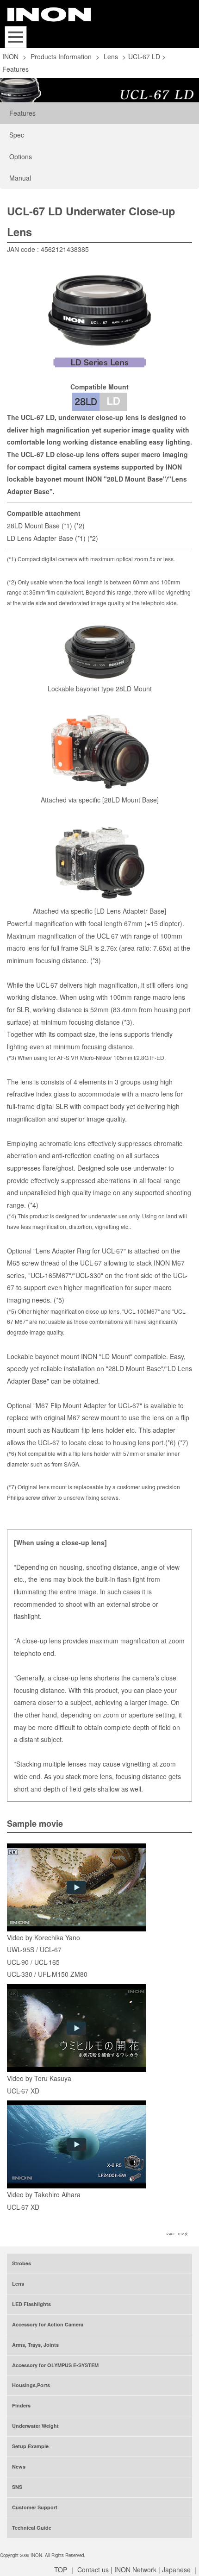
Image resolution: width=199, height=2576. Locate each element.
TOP (61, 2570)
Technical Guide (32, 2528)
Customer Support (35, 2507)
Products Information (61, 56)
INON (10, 56)
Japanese (176, 2570)
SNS (17, 2487)
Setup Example (30, 2446)
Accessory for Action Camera (48, 2324)
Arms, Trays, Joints (35, 2345)
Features (22, 113)
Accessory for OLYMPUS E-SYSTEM (55, 2365)
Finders (21, 2405)
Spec (17, 135)
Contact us (93, 2570)
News (19, 2466)
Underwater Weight (35, 2426)
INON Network (135, 2570)
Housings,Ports (31, 2385)
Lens (111, 56)
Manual (20, 178)
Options (21, 157)
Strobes (22, 2263)
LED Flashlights (31, 2304)
